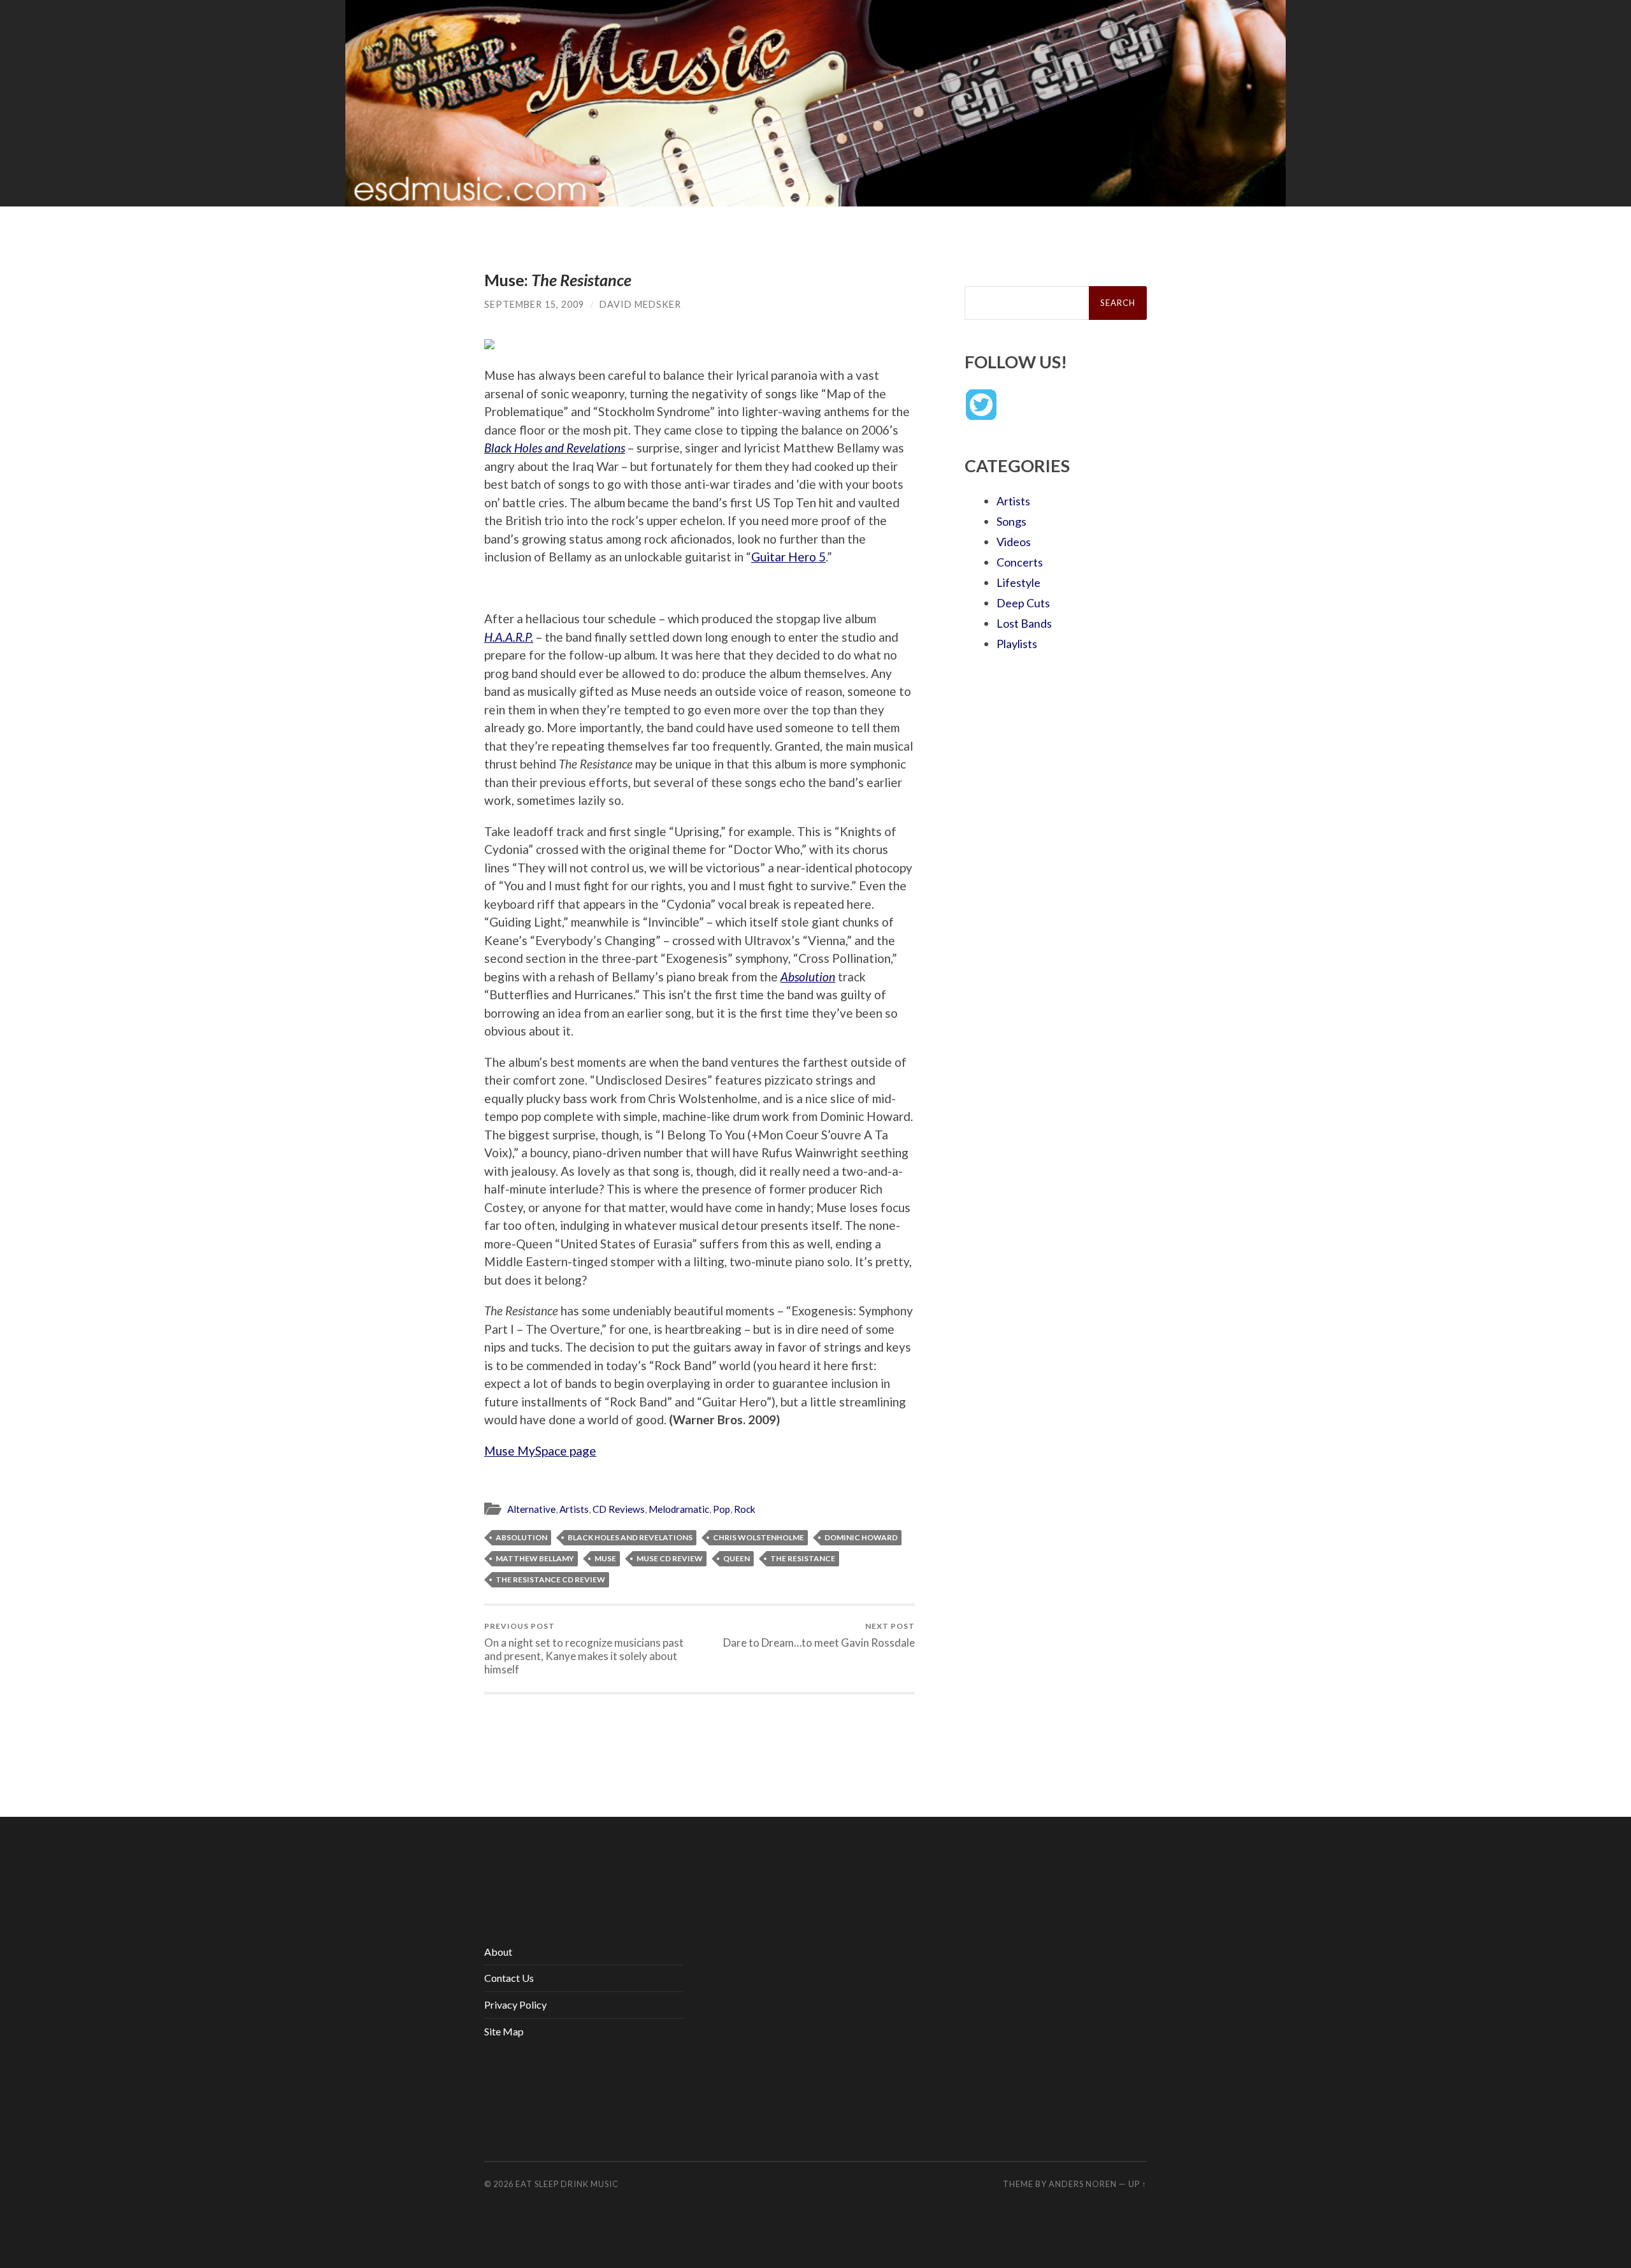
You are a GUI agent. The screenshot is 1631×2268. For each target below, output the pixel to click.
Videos (1014, 542)
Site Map (504, 2031)
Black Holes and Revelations (630, 1537)
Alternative (531, 1509)
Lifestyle (1018, 582)
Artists (574, 1509)
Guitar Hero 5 (788, 557)
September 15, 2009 (534, 304)
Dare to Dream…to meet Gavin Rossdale (819, 1635)
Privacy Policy (515, 2004)
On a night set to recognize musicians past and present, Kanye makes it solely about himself (584, 1648)
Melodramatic (679, 1509)
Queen (736, 1558)
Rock (745, 1509)
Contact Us (509, 1978)
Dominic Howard (861, 1537)
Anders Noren (1083, 2184)
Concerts (1020, 562)
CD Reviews (619, 1509)
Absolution (521, 1537)
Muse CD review (670, 1558)
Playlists (1017, 644)
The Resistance (803, 1558)
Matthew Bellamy (535, 1558)
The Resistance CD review (550, 1579)
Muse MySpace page (540, 1451)
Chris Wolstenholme (758, 1537)
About (498, 1952)
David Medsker (640, 304)
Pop (722, 1509)
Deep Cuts (1023, 603)
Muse (605, 1558)
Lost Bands (1024, 623)
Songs (1011, 521)
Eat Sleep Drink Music (567, 2184)
